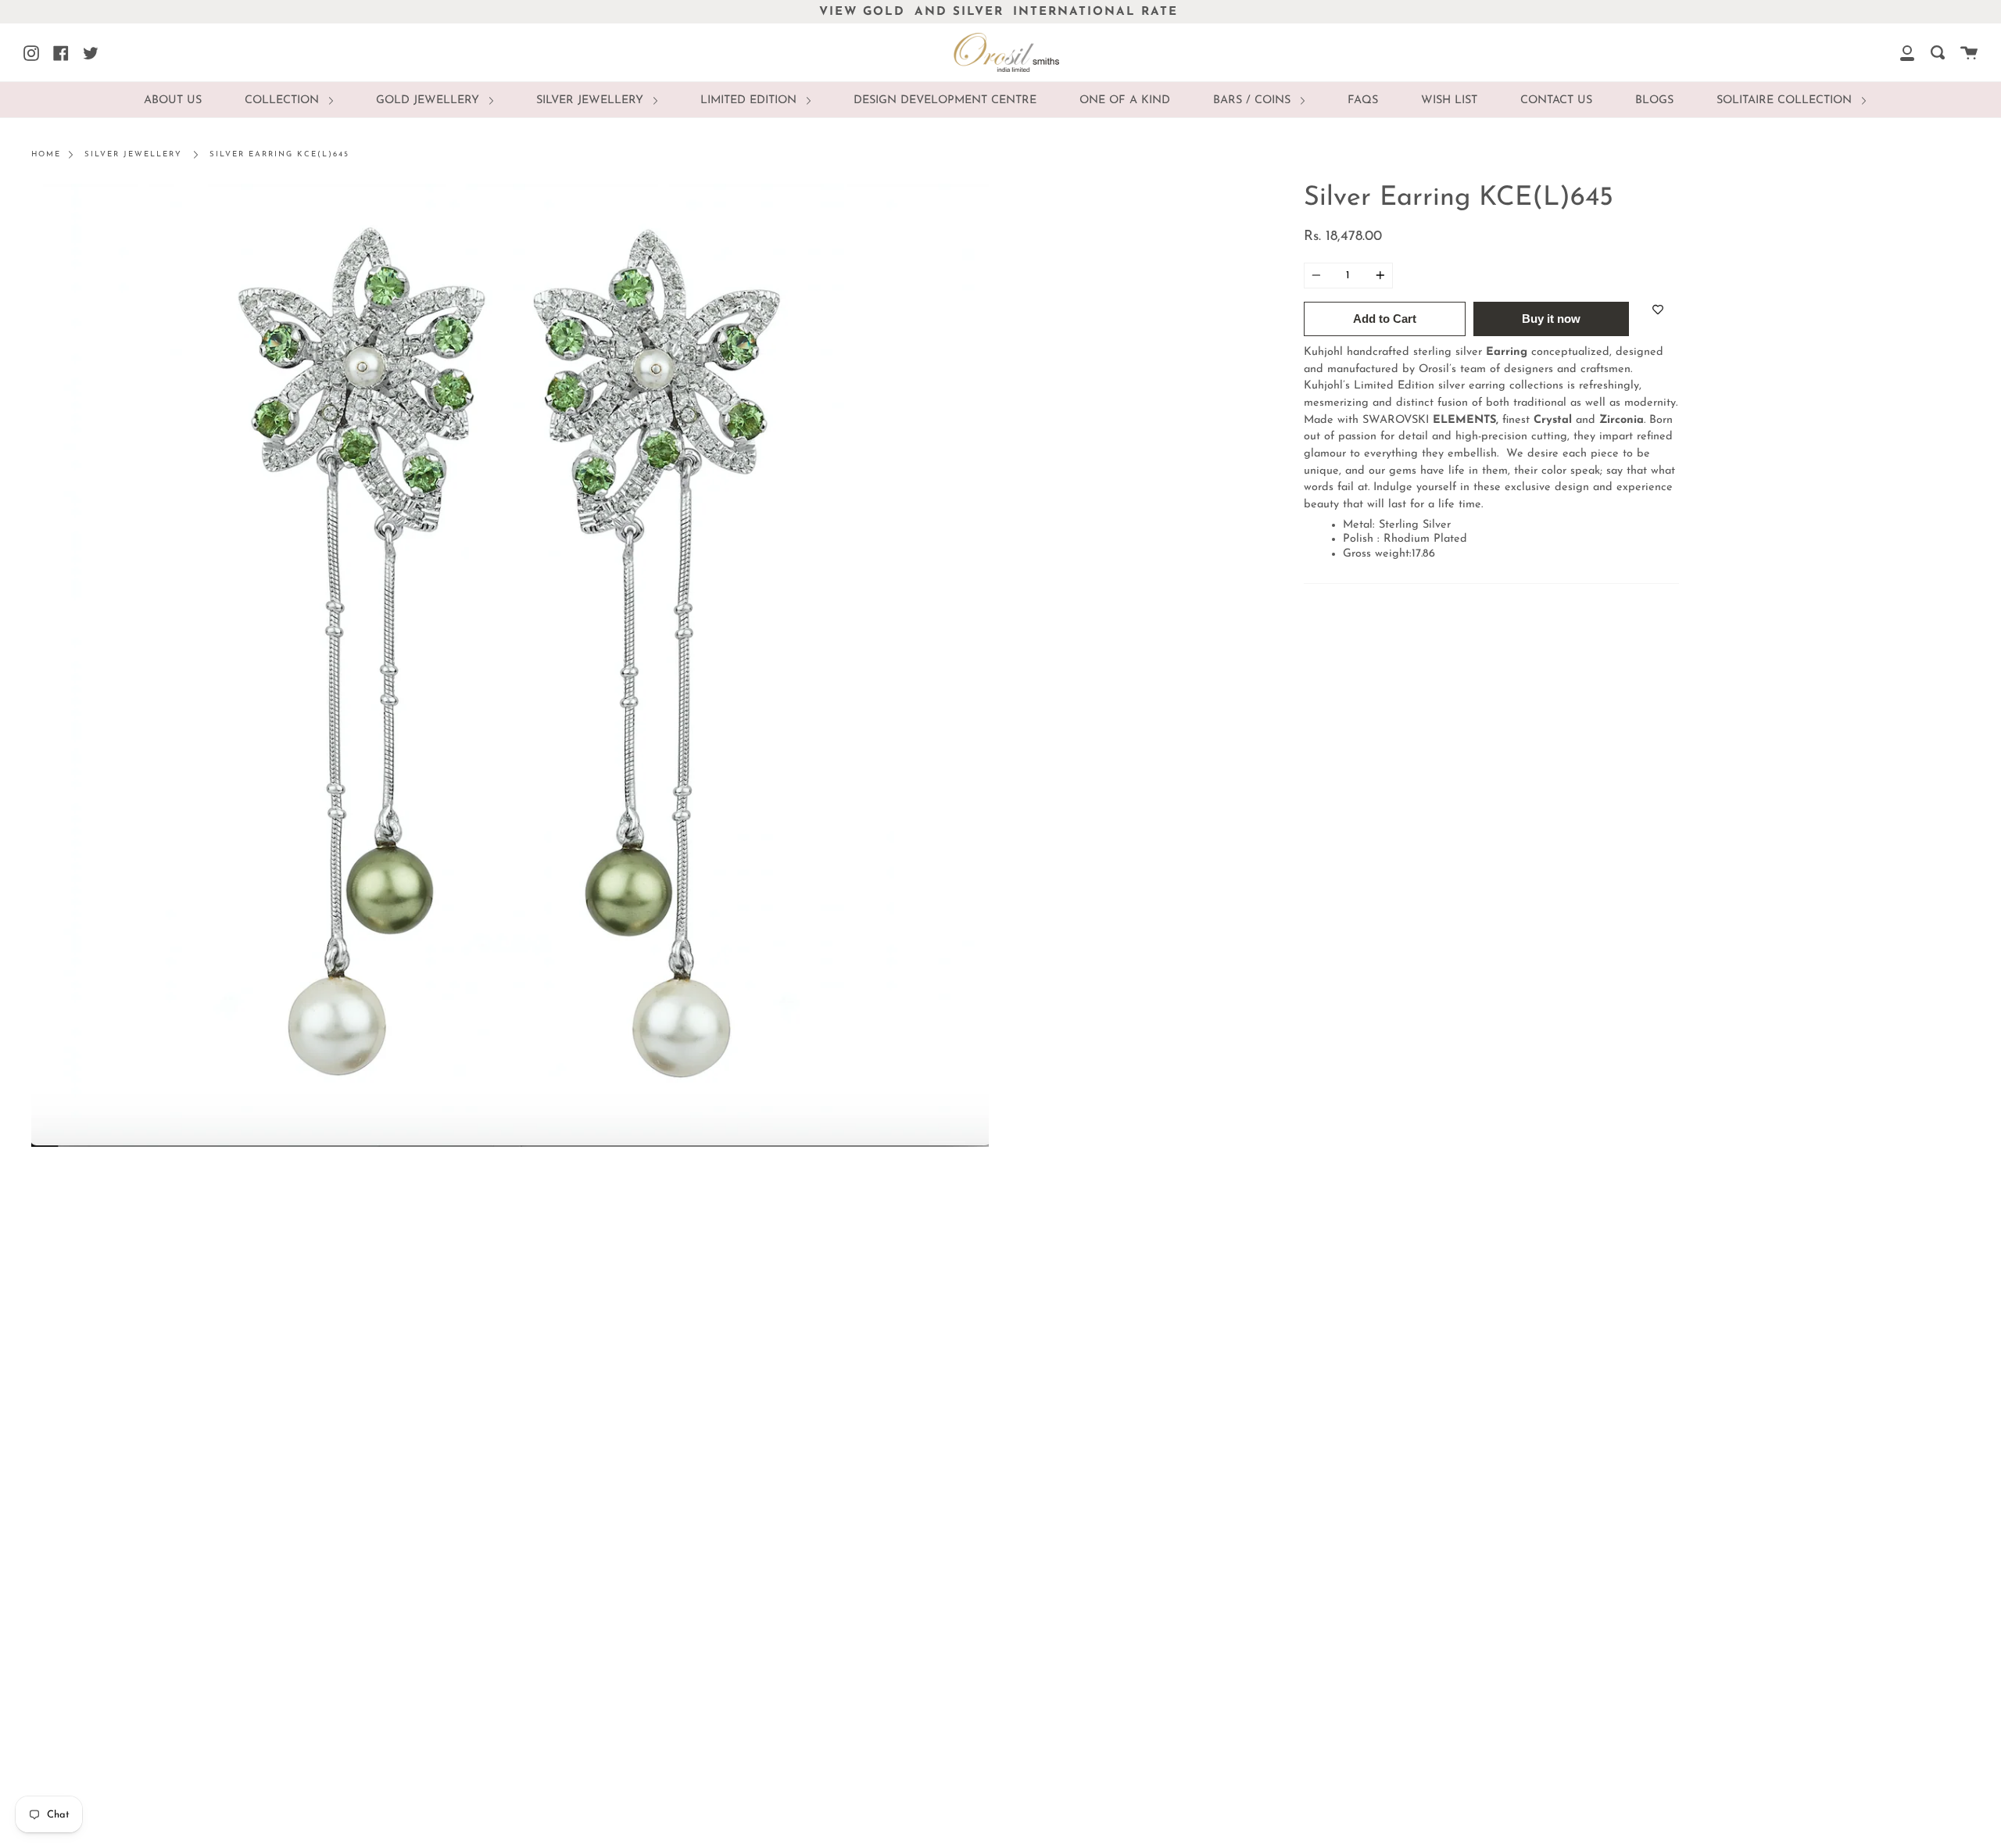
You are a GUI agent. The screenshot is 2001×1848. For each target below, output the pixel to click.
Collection (284, 100)
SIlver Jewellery (592, 100)
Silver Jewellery (133, 154)
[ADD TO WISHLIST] (1658, 310)
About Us (173, 100)
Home (46, 154)
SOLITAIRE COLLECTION (1786, 100)
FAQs (1363, 100)
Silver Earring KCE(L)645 (279, 154)
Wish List (1449, 100)
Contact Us (1556, 100)
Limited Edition (750, 100)
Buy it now (1551, 319)
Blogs (1654, 100)
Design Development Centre (945, 100)
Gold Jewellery (430, 100)
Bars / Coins (1254, 100)
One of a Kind (1125, 100)
